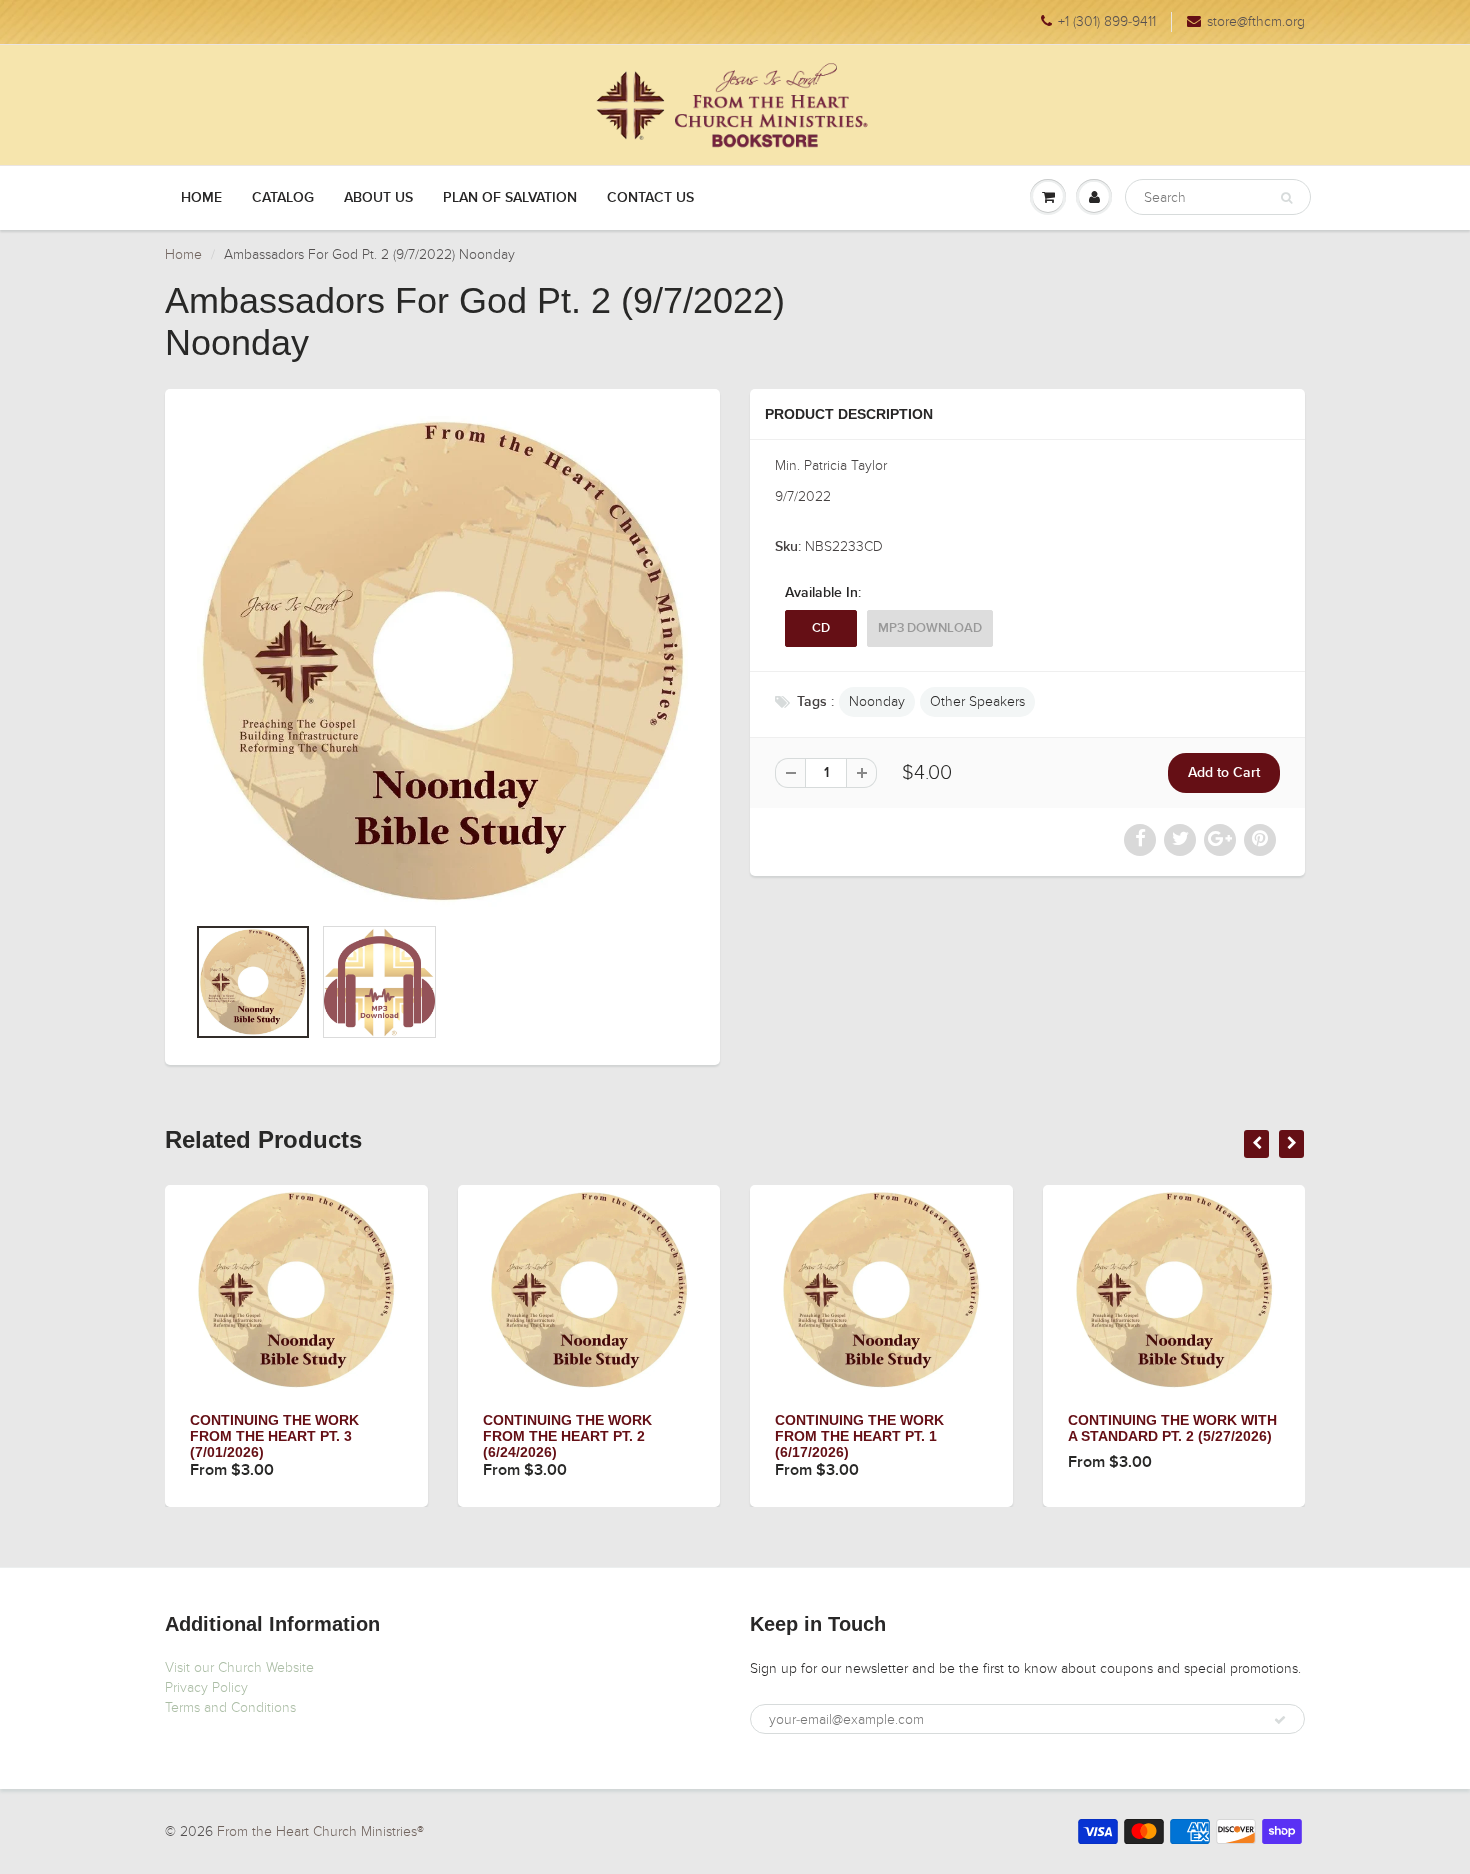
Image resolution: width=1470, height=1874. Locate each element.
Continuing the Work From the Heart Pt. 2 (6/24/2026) (567, 1436)
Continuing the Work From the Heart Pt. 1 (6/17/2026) (859, 1436)
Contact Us (650, 198)
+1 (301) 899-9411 (1107, 21)
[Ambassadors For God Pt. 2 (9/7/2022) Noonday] (442, 661)
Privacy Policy (206, 1687)
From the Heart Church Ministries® (320, 1831)
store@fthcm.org (1256, 21)
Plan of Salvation (510, 198)
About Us (378, 198)
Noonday (877, 701)
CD (821, 628)
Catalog (283, 198)
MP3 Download (930, 628)
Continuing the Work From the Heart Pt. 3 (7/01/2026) (274, 1436)
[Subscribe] (1280, 1720)
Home (201, 198)
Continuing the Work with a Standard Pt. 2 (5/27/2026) (1172, 1428)
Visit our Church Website (239, 1667)
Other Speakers (977, 701)
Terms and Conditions (230, 1707)
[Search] (1286, 198)
